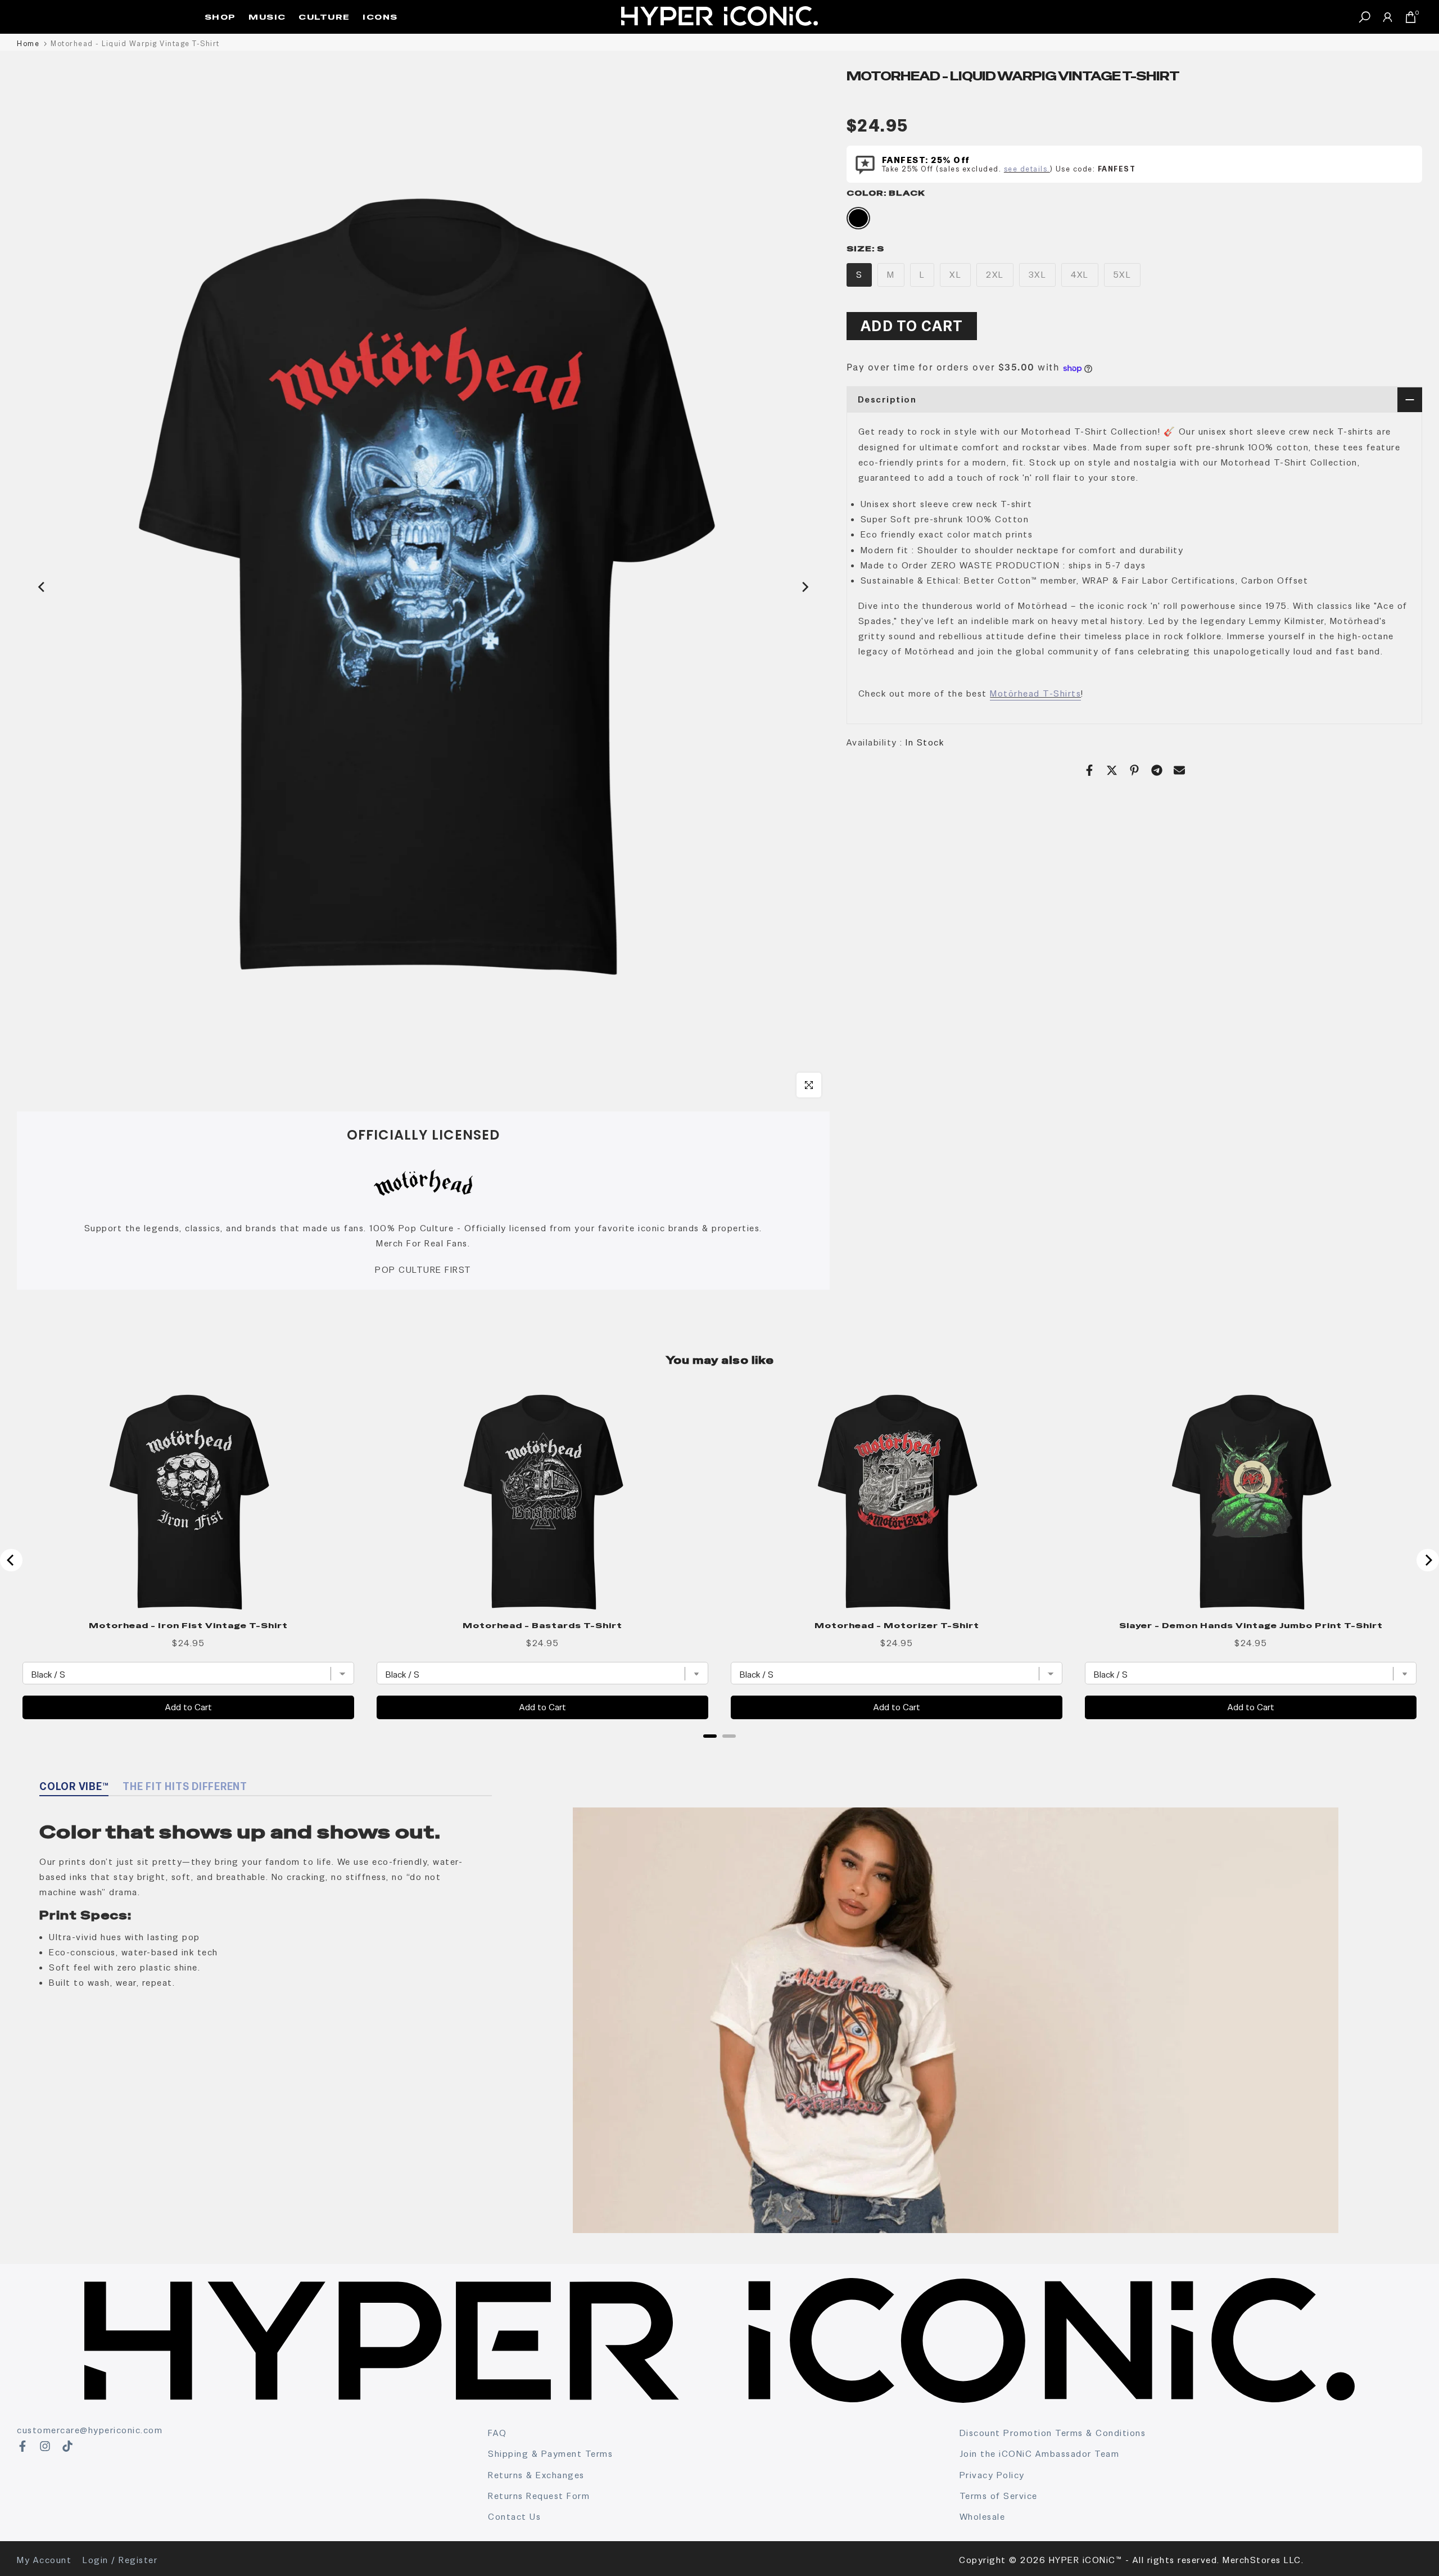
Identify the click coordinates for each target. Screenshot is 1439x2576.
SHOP (220, 17)
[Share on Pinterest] (1134, 770)
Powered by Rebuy (719, 1751)
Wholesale (983, 2517)
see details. (1027, 169)
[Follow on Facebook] (22, 2446)
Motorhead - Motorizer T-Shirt (897, 1625)
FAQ (497, 2433)
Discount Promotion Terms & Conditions (1053, 2433)
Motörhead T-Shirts (1035, 693)
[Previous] (42, 587)
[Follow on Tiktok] (67, 2446)
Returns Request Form (539, 2496)
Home (28, 44)
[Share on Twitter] (1112, 770)
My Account (44, 2560)
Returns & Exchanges (536, 2475)
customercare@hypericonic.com (90, 2430)
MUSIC (267, 17)
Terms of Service (999, 2496)
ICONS (380, 17)
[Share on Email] (1179, 770)
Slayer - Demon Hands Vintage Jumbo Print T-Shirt (1251, 1625)
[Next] (804, 587)
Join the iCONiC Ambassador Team (1040, 2454)
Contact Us (514, 2517)
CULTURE (324, 17)
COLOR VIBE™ (74, 1786)
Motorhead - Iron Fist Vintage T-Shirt (188, 1625)
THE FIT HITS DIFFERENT (185, 1786)
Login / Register (120, 2560)
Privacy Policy (992, 2475)
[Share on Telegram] (1157, 770)
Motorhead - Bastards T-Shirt (542, 1625)
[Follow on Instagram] (45, 2446)
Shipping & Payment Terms (550, 2454)
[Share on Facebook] (1089, 770)
